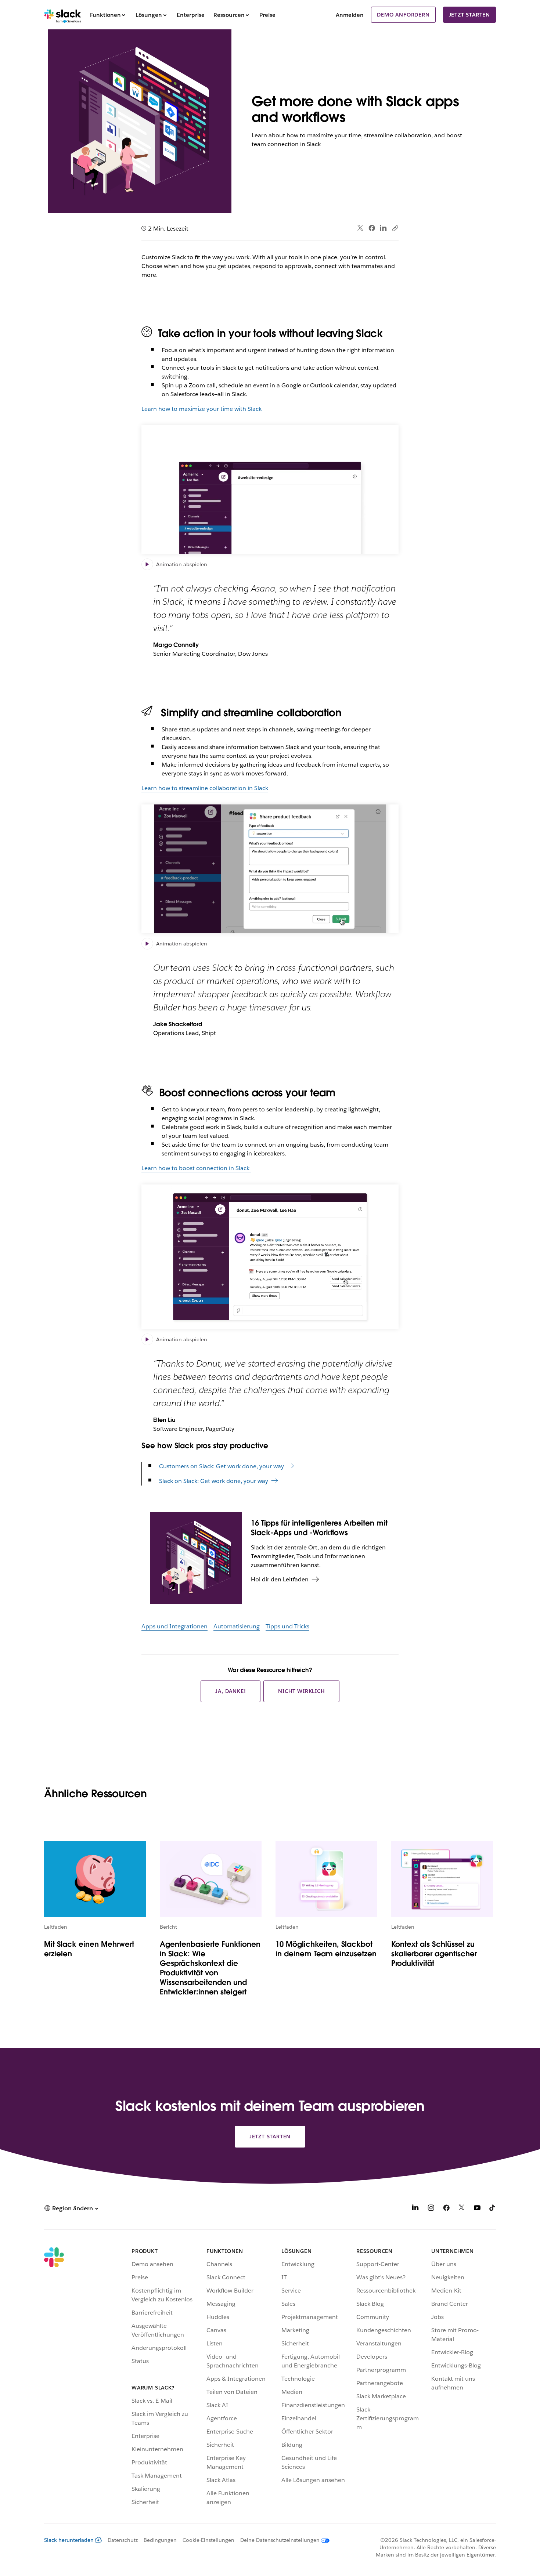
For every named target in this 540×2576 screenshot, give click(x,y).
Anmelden (350, 15)
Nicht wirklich (301, 1691)
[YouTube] (477, 2209)
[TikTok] (493, 2209)
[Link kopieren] (395, 228)
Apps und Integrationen (174, 1626)
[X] (462, 2209)
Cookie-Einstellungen (208, 2540)
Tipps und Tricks (287, 1626)
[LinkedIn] (383, 228)
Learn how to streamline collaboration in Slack (205, 788)
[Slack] (63, 15)
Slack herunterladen (69, 2540)
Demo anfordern (403, 15)
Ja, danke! (231, 1691)
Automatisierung (237, 1626)
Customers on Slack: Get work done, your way (222, 1466)
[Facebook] (372, 228)
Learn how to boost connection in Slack (196, 1168)
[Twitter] (361, 228)
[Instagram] (431, 2209)
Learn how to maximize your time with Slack (201, 409)
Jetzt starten (469, 15)
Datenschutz (123, 2540)
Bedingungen (160, 2540)
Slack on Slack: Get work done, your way (214, 1481)
